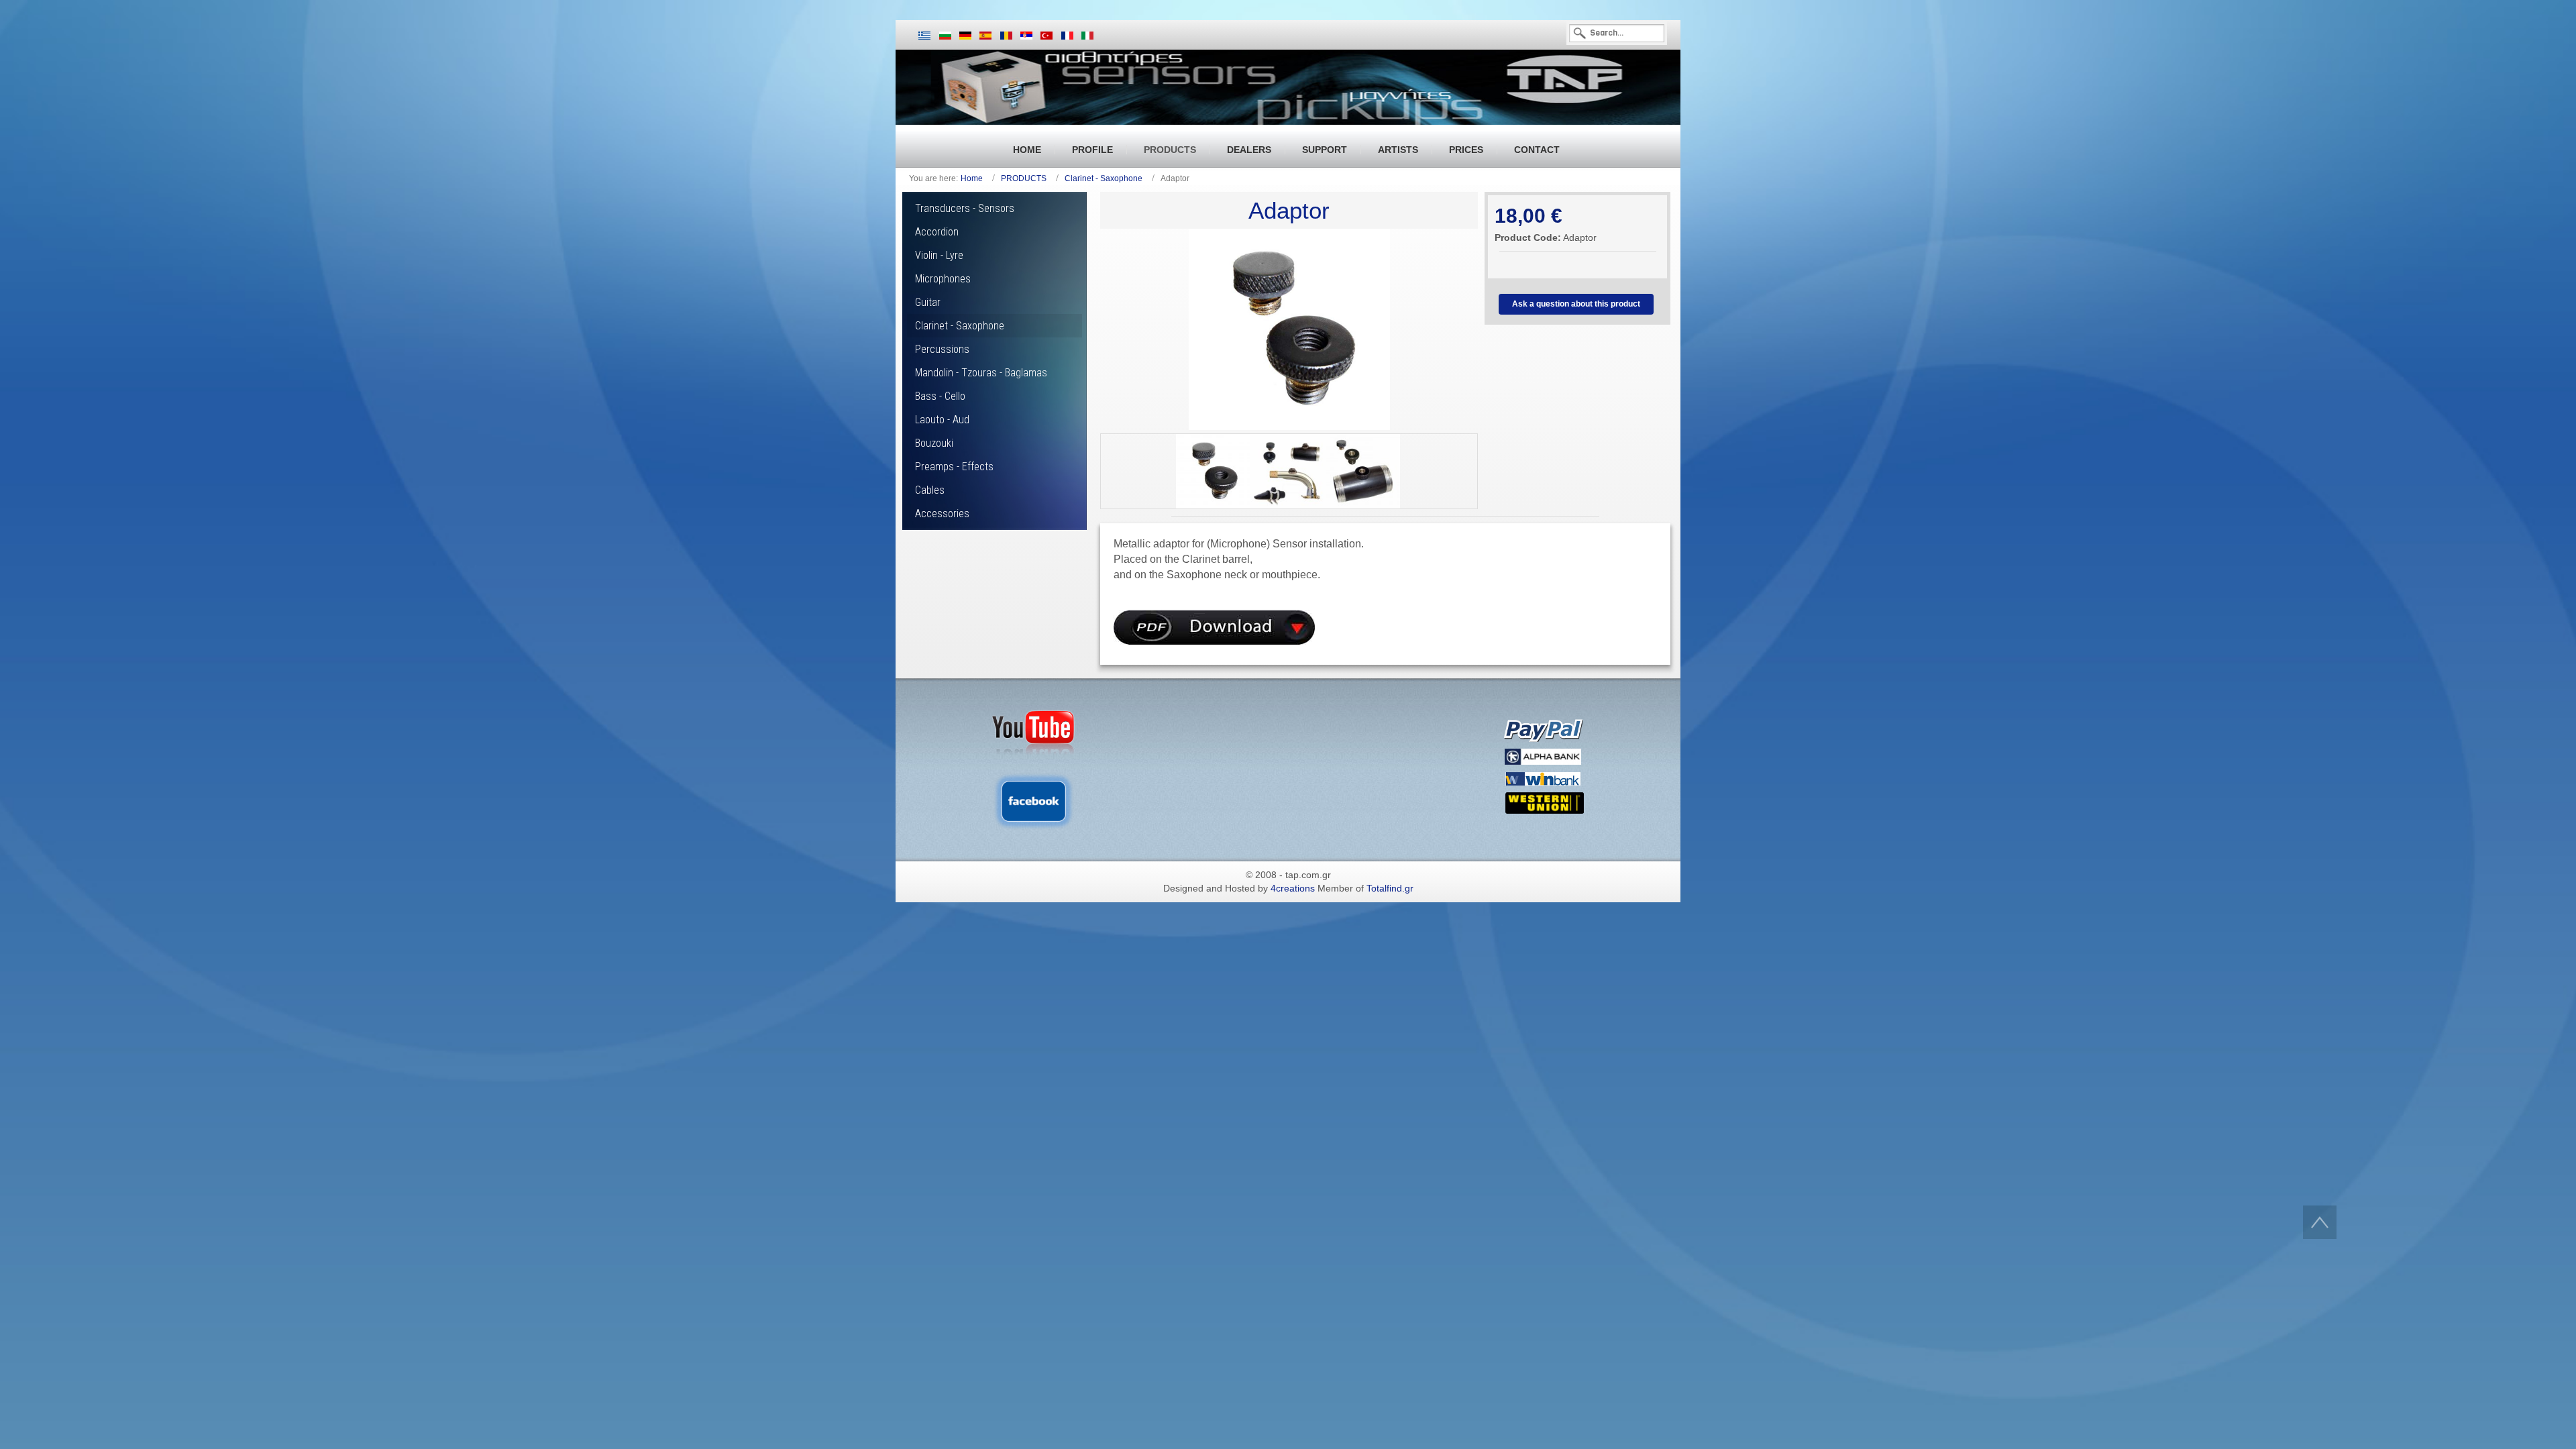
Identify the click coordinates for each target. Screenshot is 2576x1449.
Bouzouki (934, 443)
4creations (1293, 888)
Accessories (942, 514)
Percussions (942, 349)
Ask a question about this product (1576, 304)
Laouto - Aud (942, 420)
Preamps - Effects (954, 467)
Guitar (928, 302)
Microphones (943, 279)
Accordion (937, 232)
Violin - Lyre (939, 255)
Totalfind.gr (1390, 888)
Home (972, 178)
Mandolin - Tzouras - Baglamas (981, 373)
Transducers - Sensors (965, 208)
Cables (930, 490)
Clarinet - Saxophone (1104, 178)
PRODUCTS (1024, 178)
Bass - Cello (940, 396)
